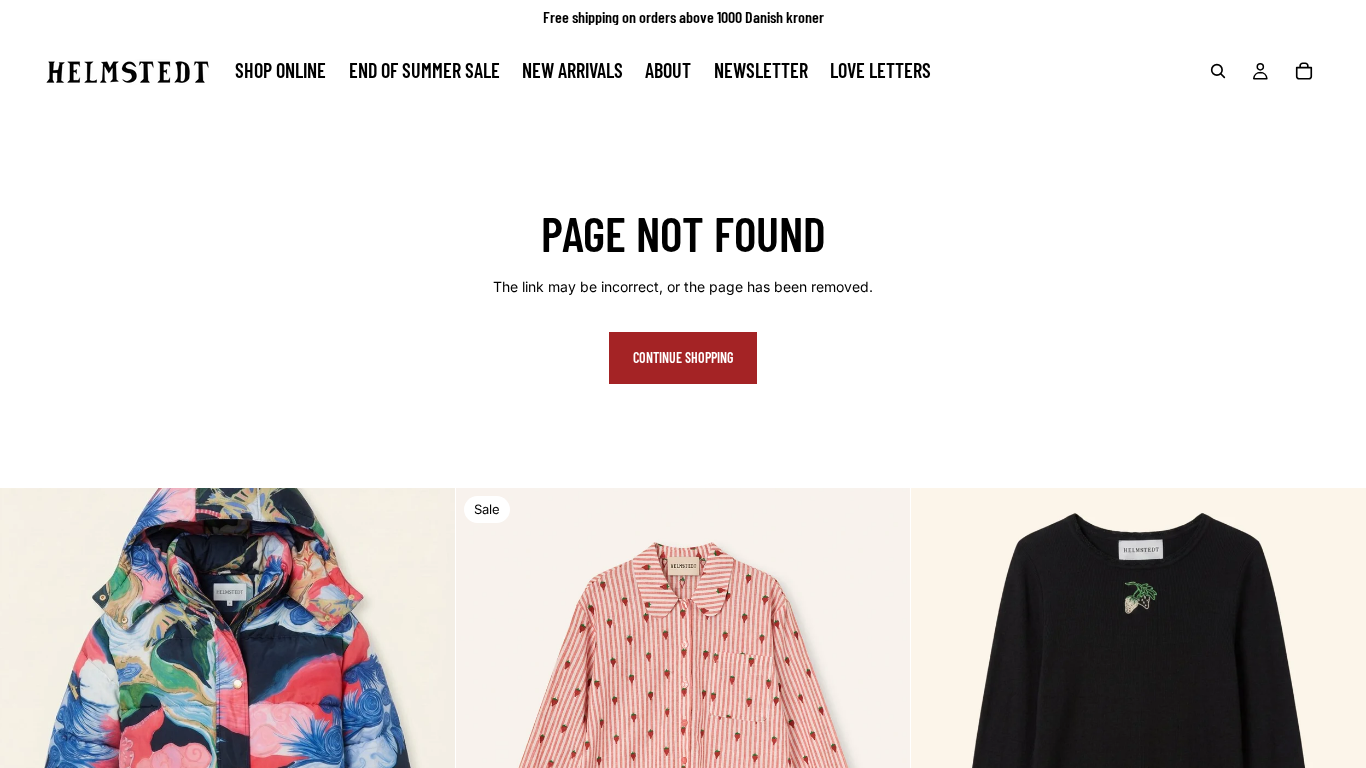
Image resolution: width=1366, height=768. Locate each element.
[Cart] (1304, 71)
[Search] (1218, 71)
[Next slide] (880, 716)
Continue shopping (683, 357)
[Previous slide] (486, 716)
